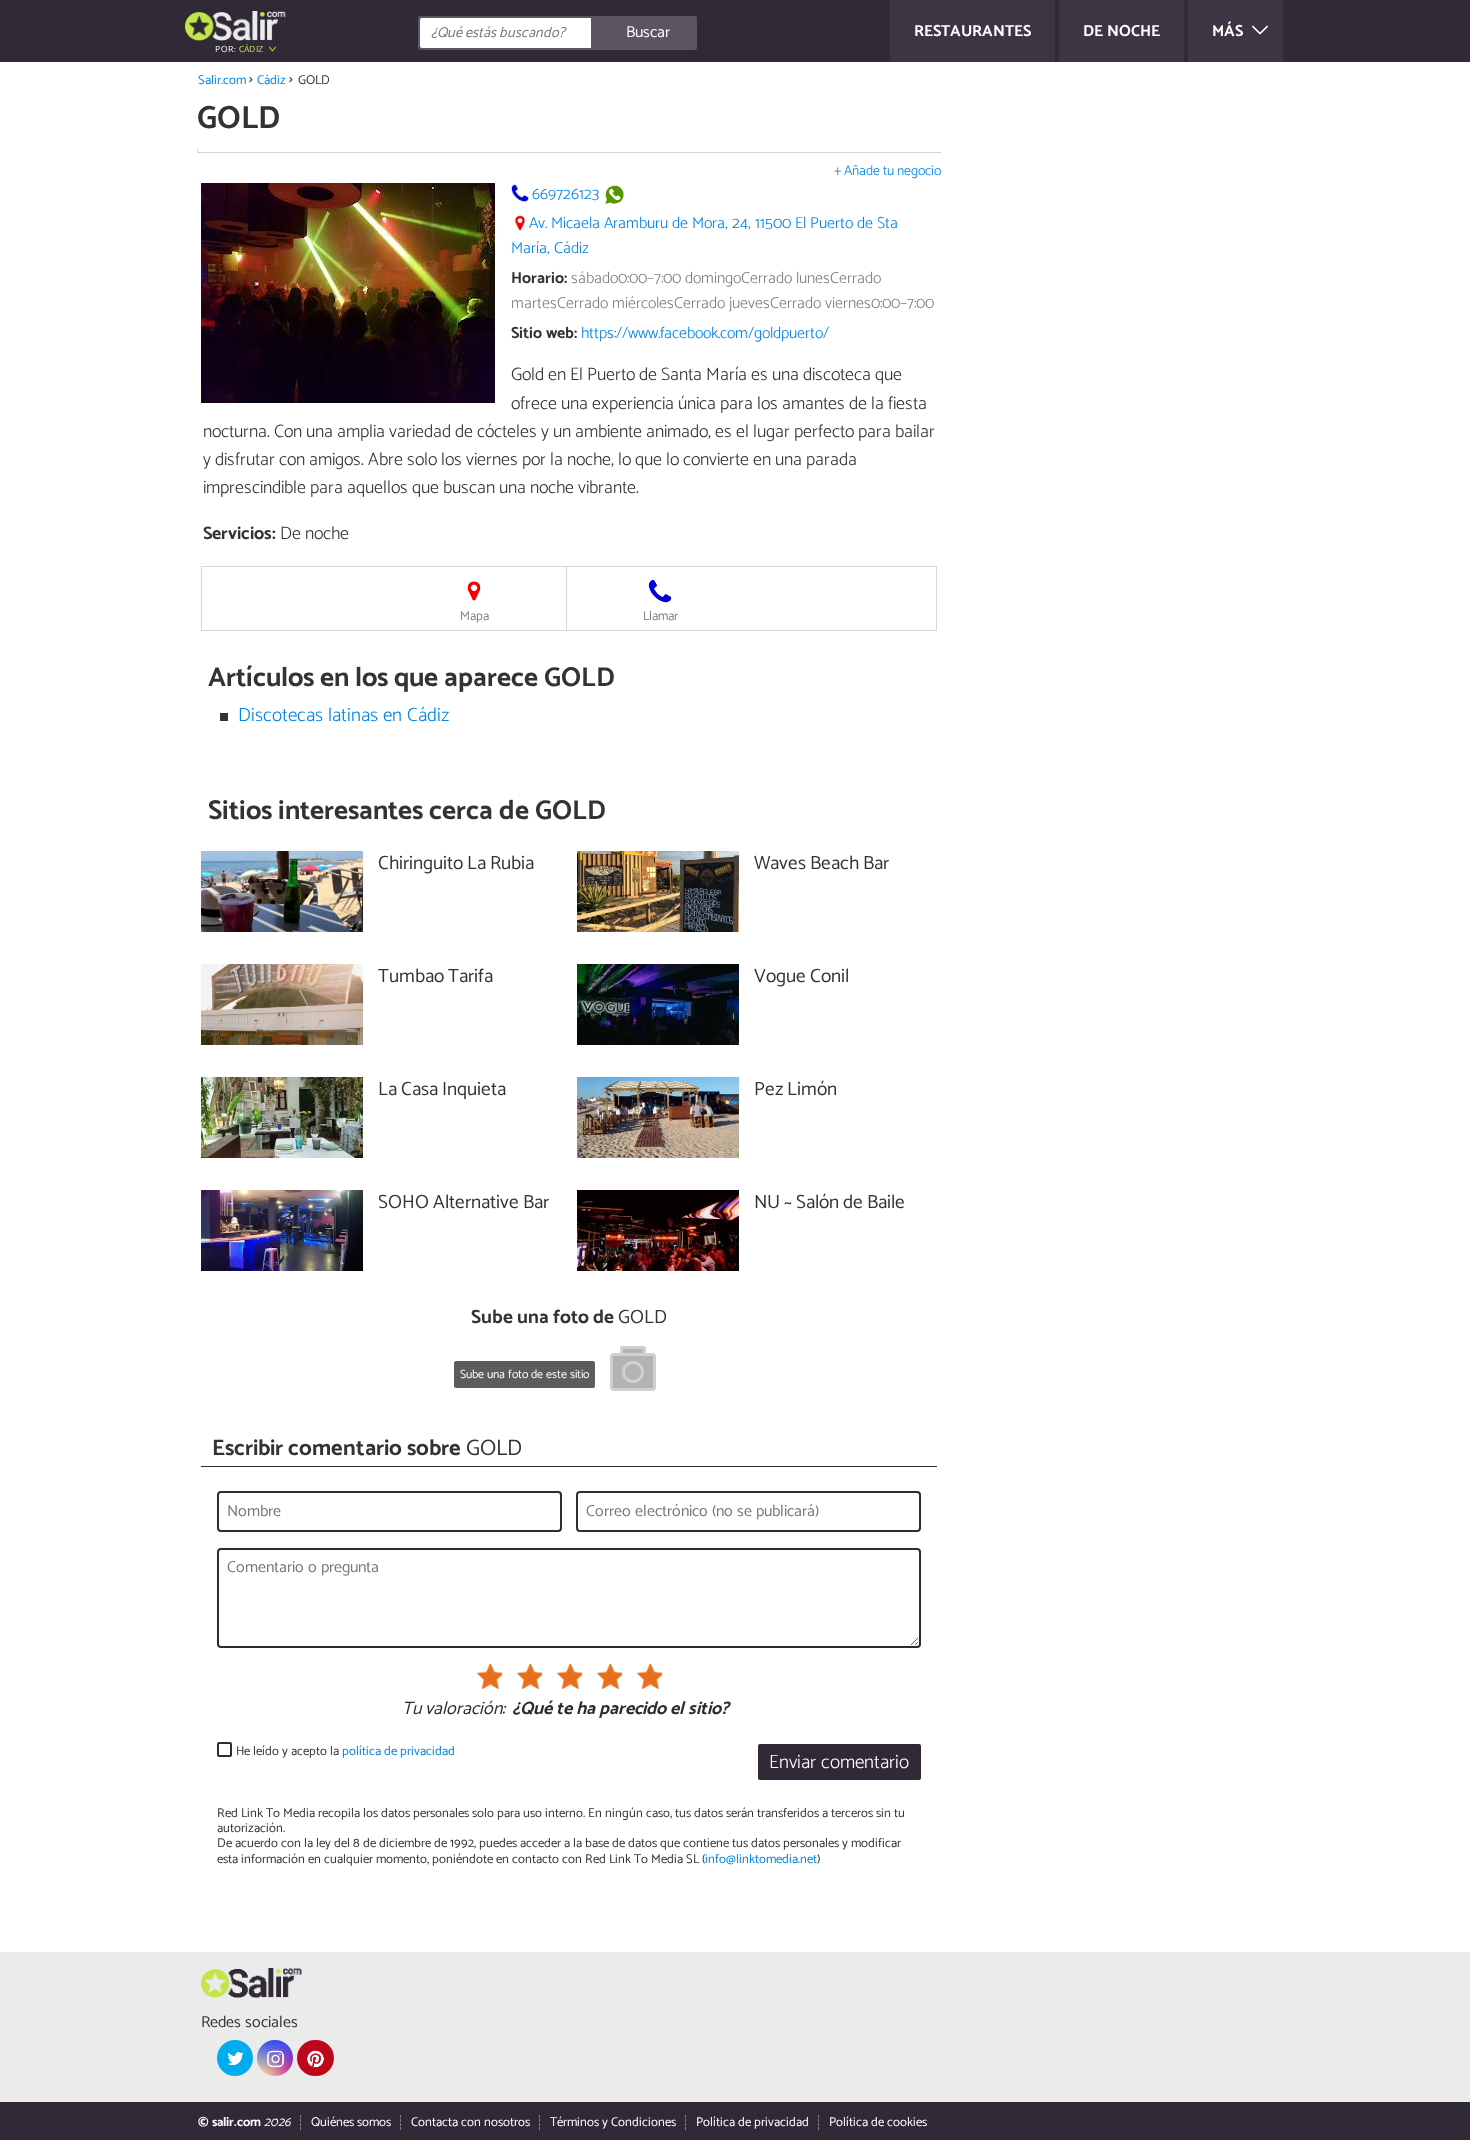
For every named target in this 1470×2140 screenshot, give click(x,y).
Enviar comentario (839, 1762)
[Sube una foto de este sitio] (633, 1372)
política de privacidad (398, 1751)
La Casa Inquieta (442, 1090)
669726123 (565, 194)
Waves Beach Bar (821, 864)
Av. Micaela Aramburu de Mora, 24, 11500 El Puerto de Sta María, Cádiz (704, 236)
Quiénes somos (351, 2122)
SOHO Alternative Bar (463, 1203)
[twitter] (235, 2058)
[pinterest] (315, 2058)
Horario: (539, 278)
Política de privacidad (752, 2122)
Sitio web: (544, 333)
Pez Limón (795, 1090)
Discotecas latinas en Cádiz (343, 715)
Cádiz (271, 80)
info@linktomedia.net (761, 1859)
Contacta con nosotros (470, 2122)
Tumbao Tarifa (435, 977)
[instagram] (275, 2058)
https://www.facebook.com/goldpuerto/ (705, 333)
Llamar (660, 616)
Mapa (474, 616)
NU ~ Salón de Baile (829, 1203)
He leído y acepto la (345, 1751)
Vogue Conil (801, 977)
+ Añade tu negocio (887, 171)
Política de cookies (878, 2122)
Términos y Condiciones (613, 2122)
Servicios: (239, 534)
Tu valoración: (453, 1710)
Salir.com (222, 80)
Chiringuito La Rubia (456, 864)
